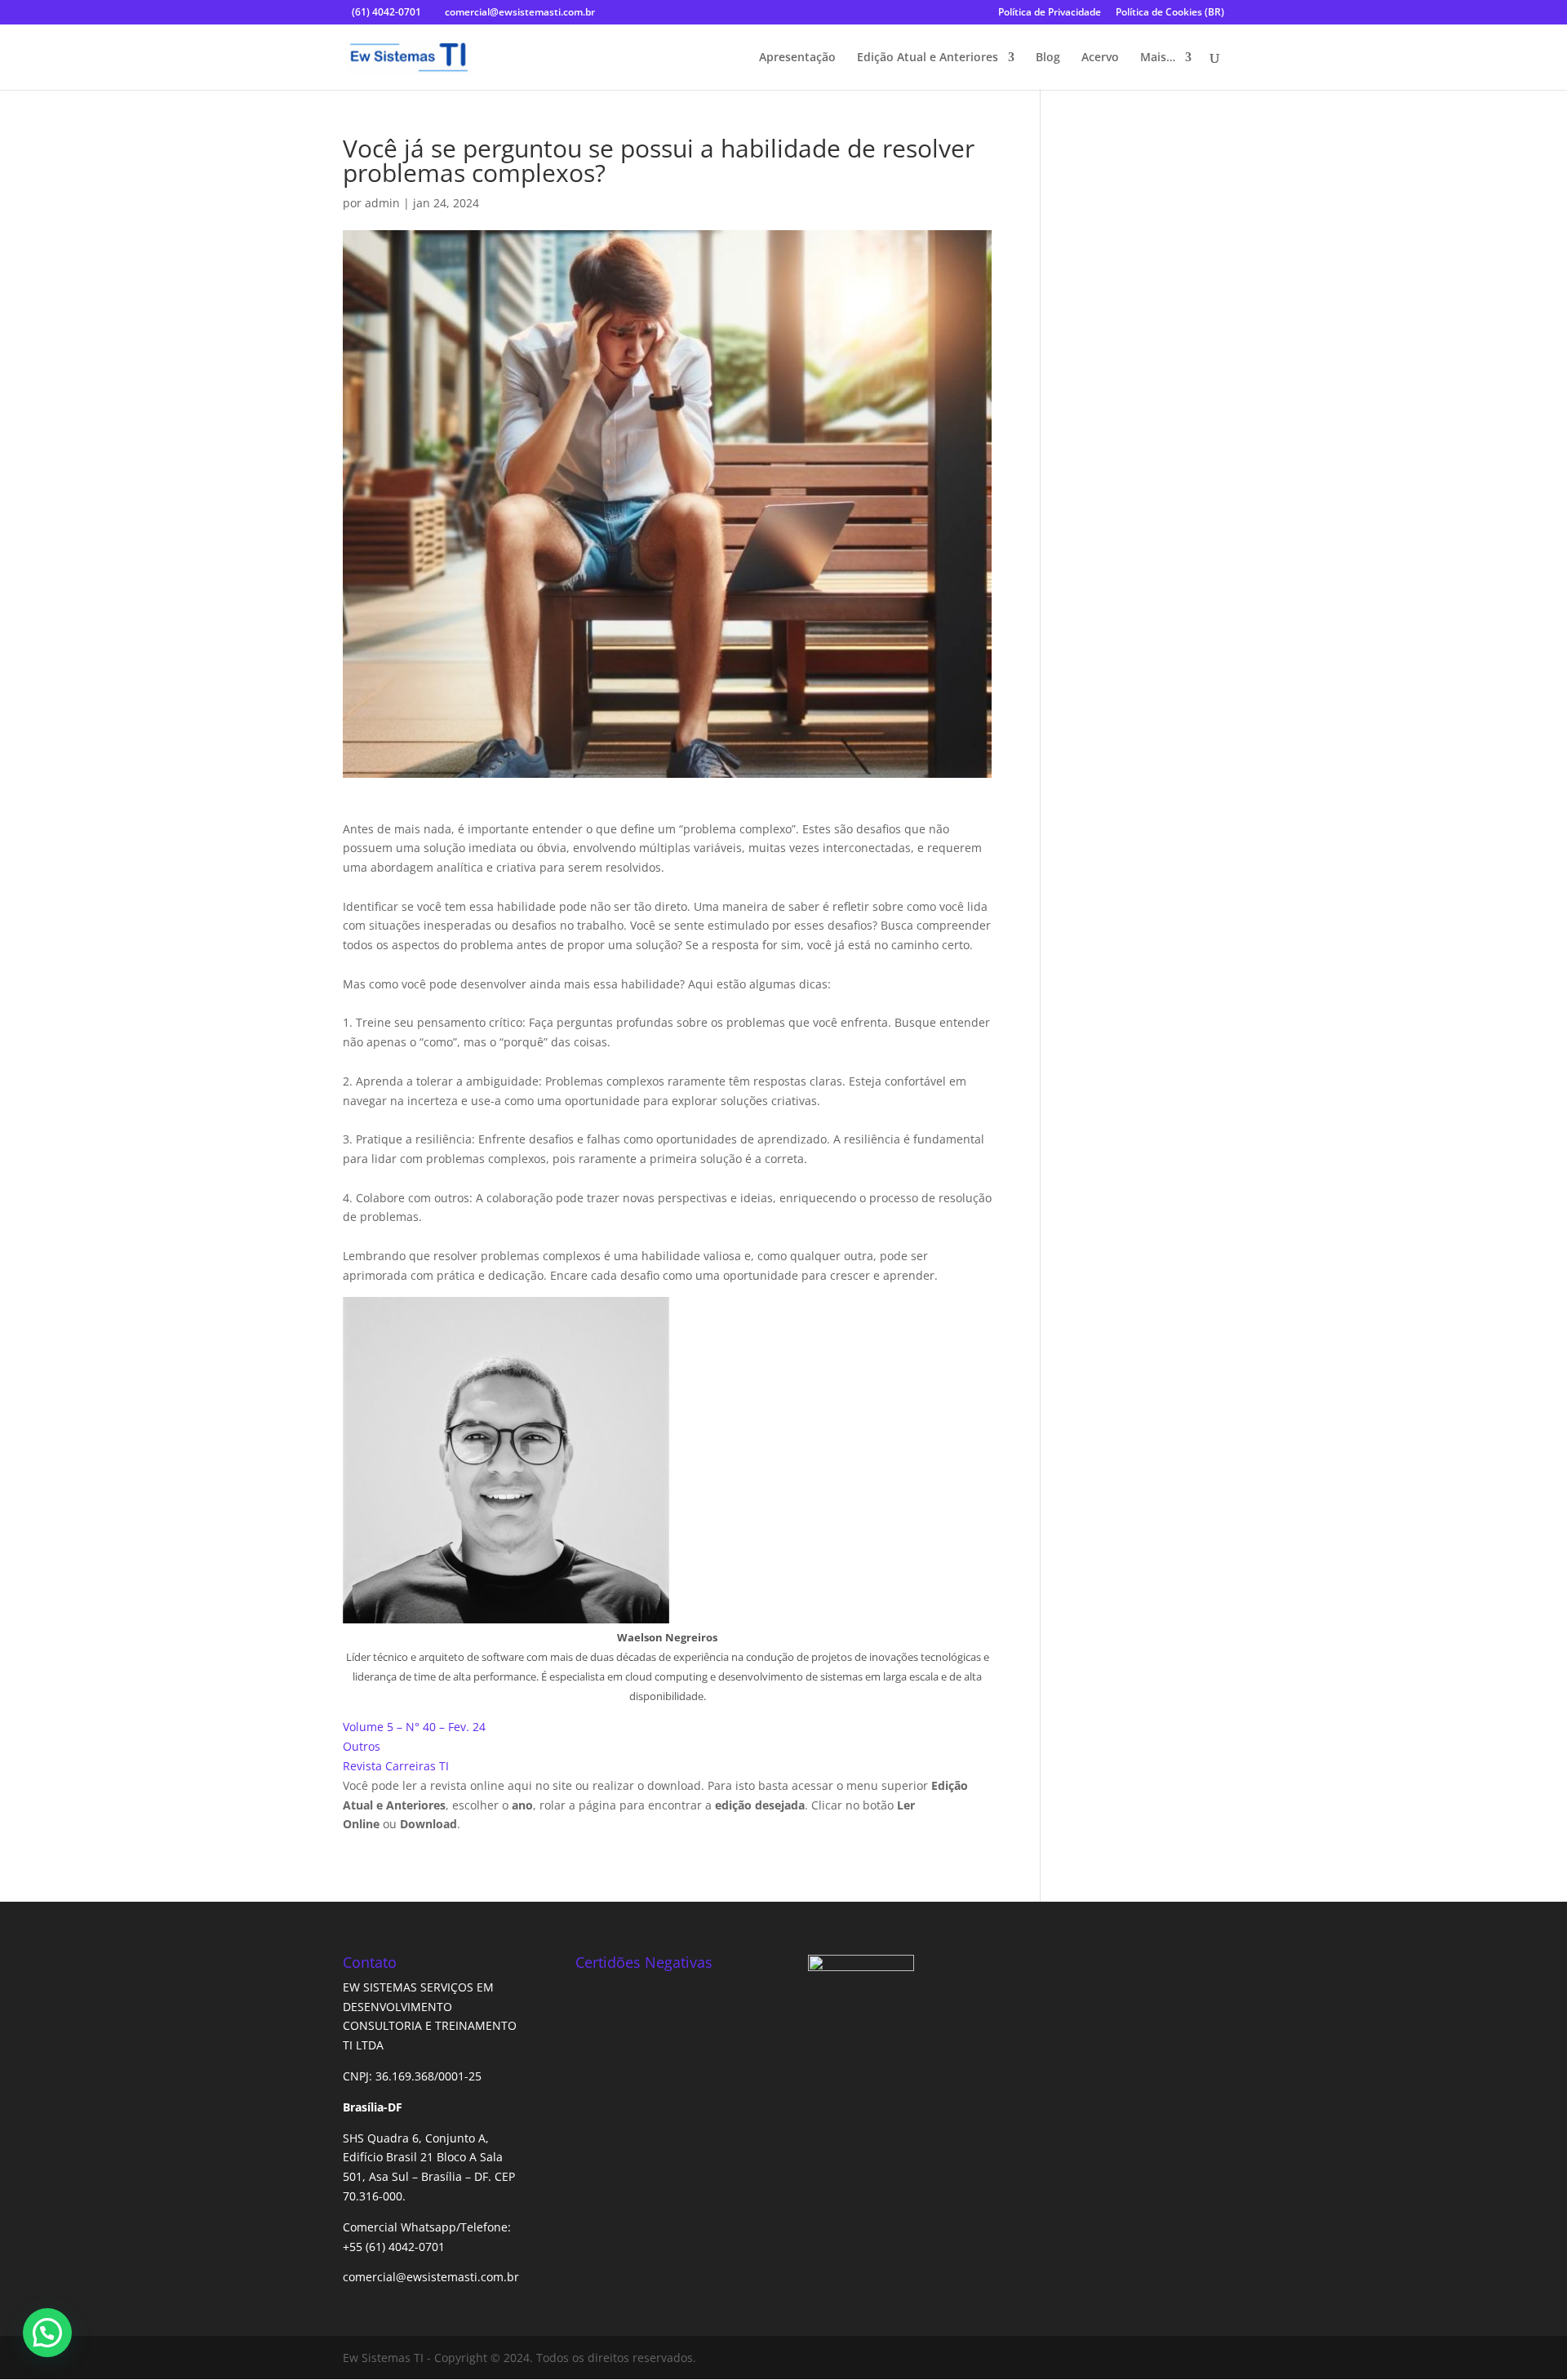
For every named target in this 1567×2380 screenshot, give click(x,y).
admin (382, 203)
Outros (362, 1746)
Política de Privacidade (1050, 13)
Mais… (1158, 58)
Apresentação (797, 58)
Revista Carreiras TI (396, 1766)
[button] (47, 2333)
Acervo (1100, 58)
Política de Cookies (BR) (1170, 13)
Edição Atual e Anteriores (928, 58)
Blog (1048, 58)
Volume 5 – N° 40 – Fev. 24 (414, 1727)
